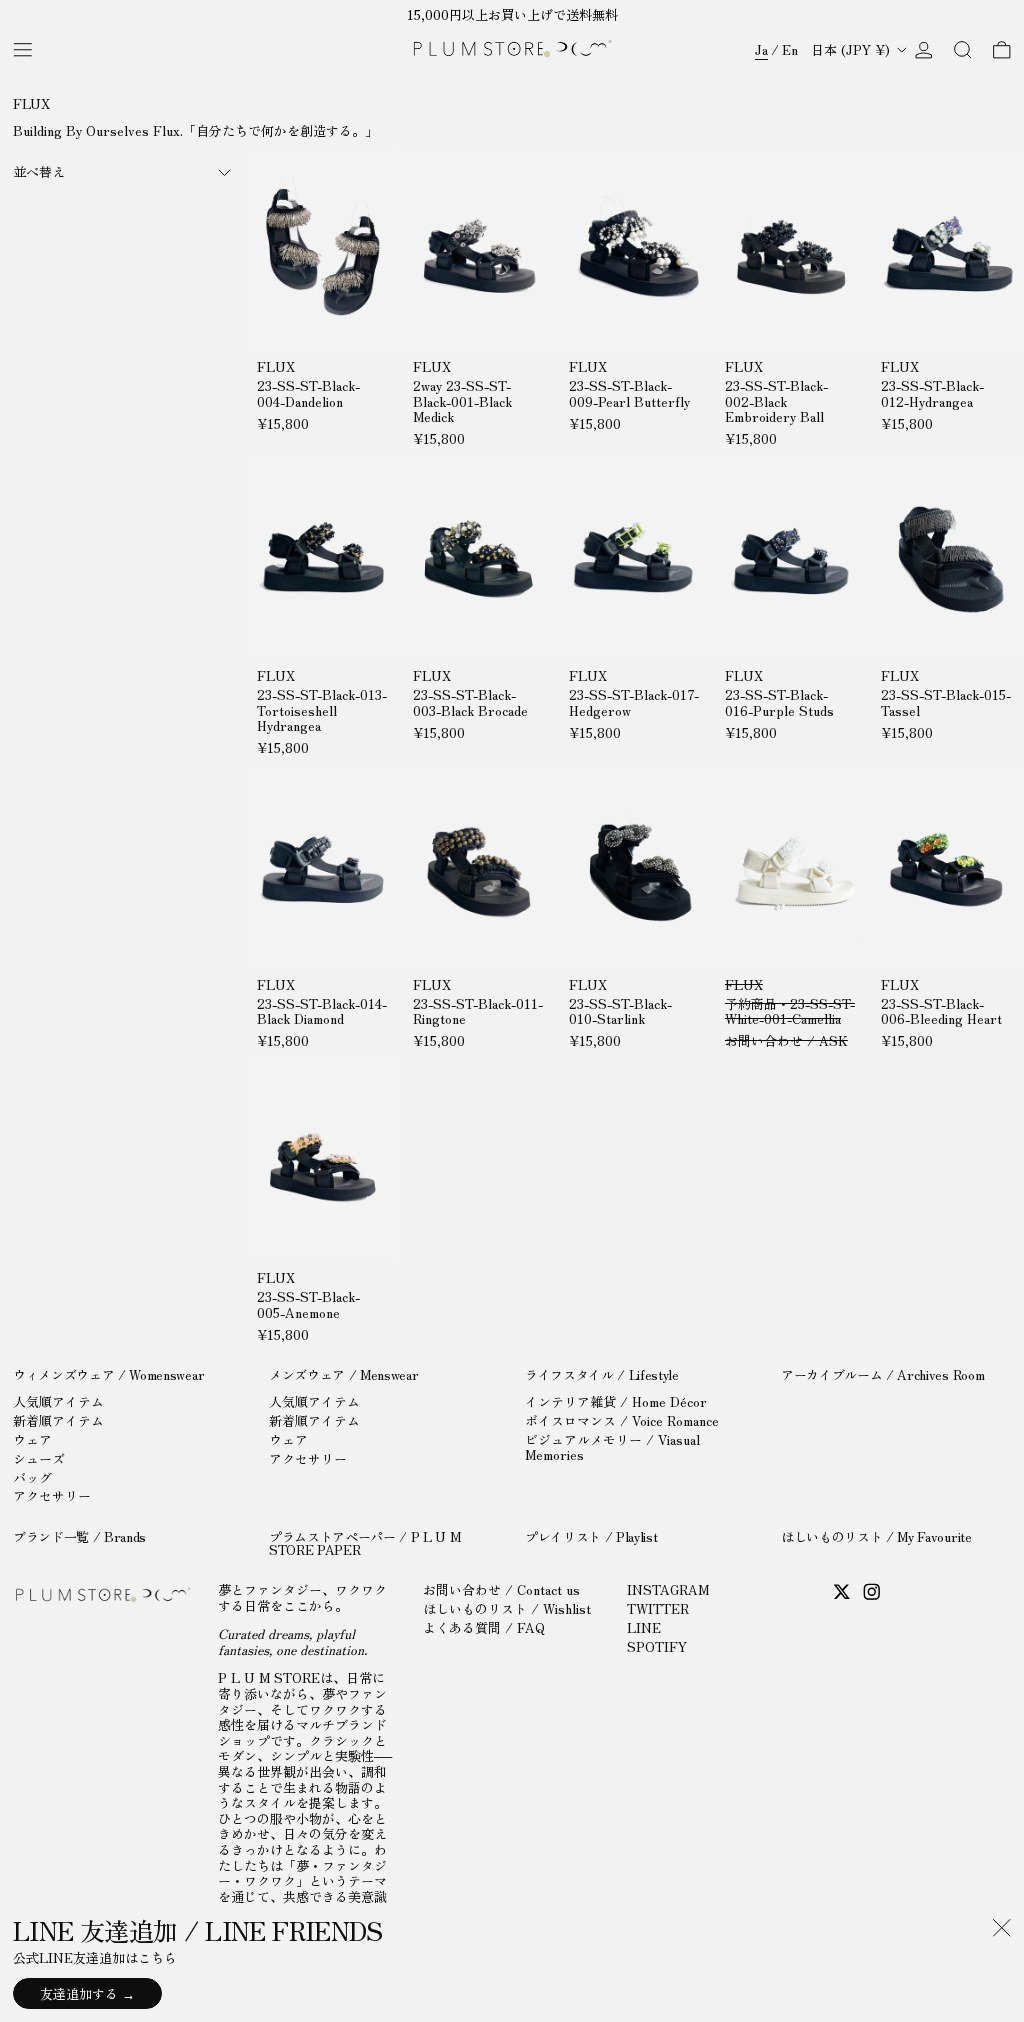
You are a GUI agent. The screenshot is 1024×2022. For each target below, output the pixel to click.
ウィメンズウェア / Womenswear (108, 1374)
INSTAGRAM (668, 1589)
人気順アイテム (58, 1401)
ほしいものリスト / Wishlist (507, 1608)
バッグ (32, 1477)
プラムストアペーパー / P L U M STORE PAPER (365, 1543)
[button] (963, 49)
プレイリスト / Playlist (591, 1536)
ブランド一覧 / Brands (79, 1536)
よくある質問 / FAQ (484, 1627)
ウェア (32, 1439)
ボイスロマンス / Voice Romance (622, 1420)
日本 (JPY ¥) (852, 49)
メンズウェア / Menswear (343, 1374)
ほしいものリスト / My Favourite (876, 1536)
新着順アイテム (58, 1420)
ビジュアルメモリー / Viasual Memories (612, 1447)
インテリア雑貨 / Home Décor (616, 1401)
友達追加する (79, 1993)
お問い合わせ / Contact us (501, 1589)
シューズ (39, 1458)
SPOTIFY (657, 1646)
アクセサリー (52, 1495)
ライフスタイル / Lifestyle (602, 1374)
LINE (644, 1627)
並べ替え (39, 172)
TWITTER (658, 1608)
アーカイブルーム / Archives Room (882, 1374)
